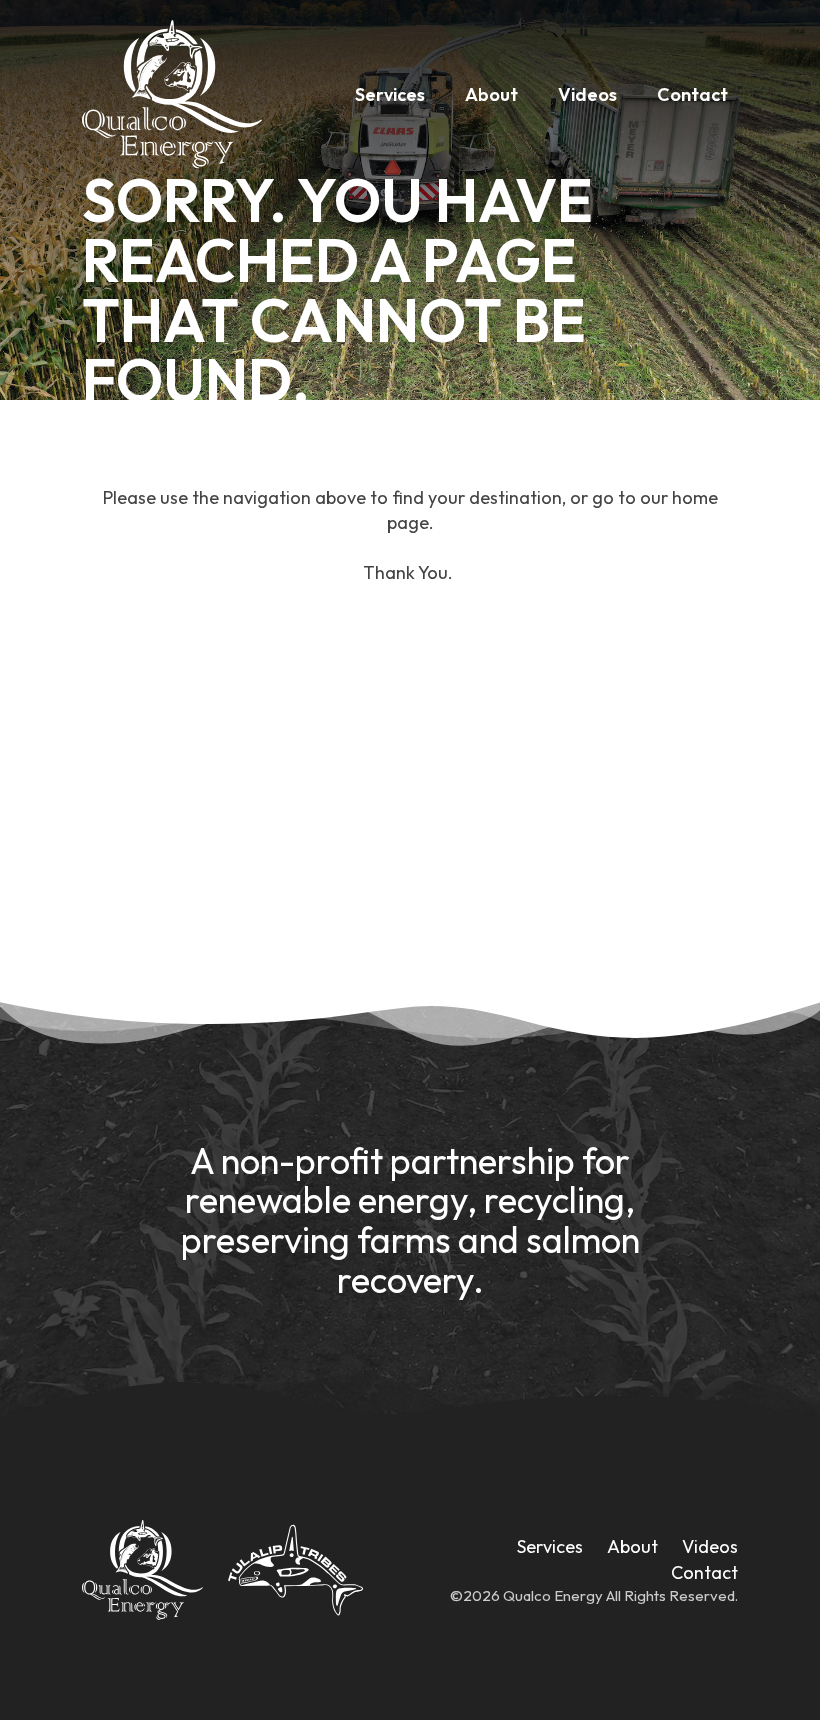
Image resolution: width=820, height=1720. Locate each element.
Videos (587, 94)
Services (390, 94)
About (491, 94)
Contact (692, 94)
